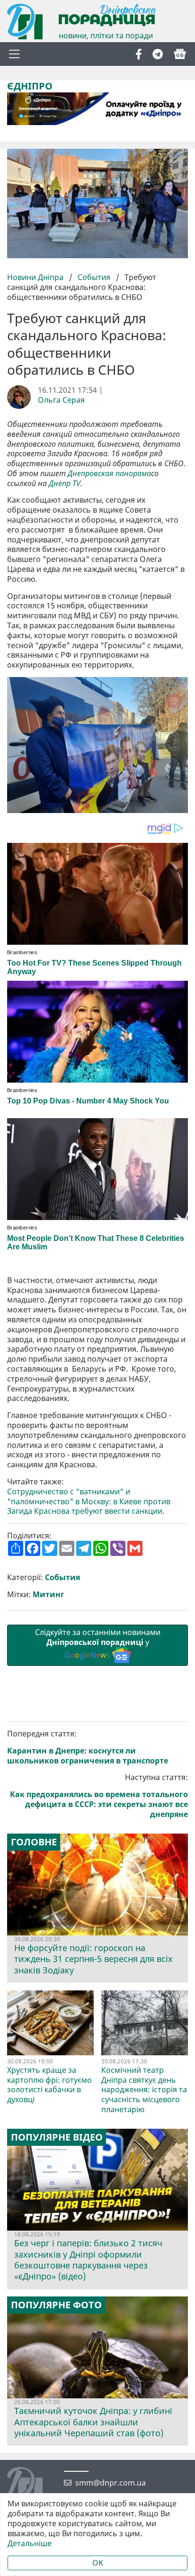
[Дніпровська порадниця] (32, 2486)
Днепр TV (65, 484)
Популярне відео (57, 2137)
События (94, 277)
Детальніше (30, 2544)
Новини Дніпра (36, 277)
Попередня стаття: (88, 1747)
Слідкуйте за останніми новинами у (98, 1644)
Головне (34, 1842)
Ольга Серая (61, 400)
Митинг (49, 1595)
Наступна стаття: (99, 1796)
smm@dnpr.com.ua (111, 2483)
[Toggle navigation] (14, 54)
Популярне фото (56, 2305)
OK (98, 2563)
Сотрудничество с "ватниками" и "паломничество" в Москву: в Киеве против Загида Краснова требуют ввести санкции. (89, 1501)
